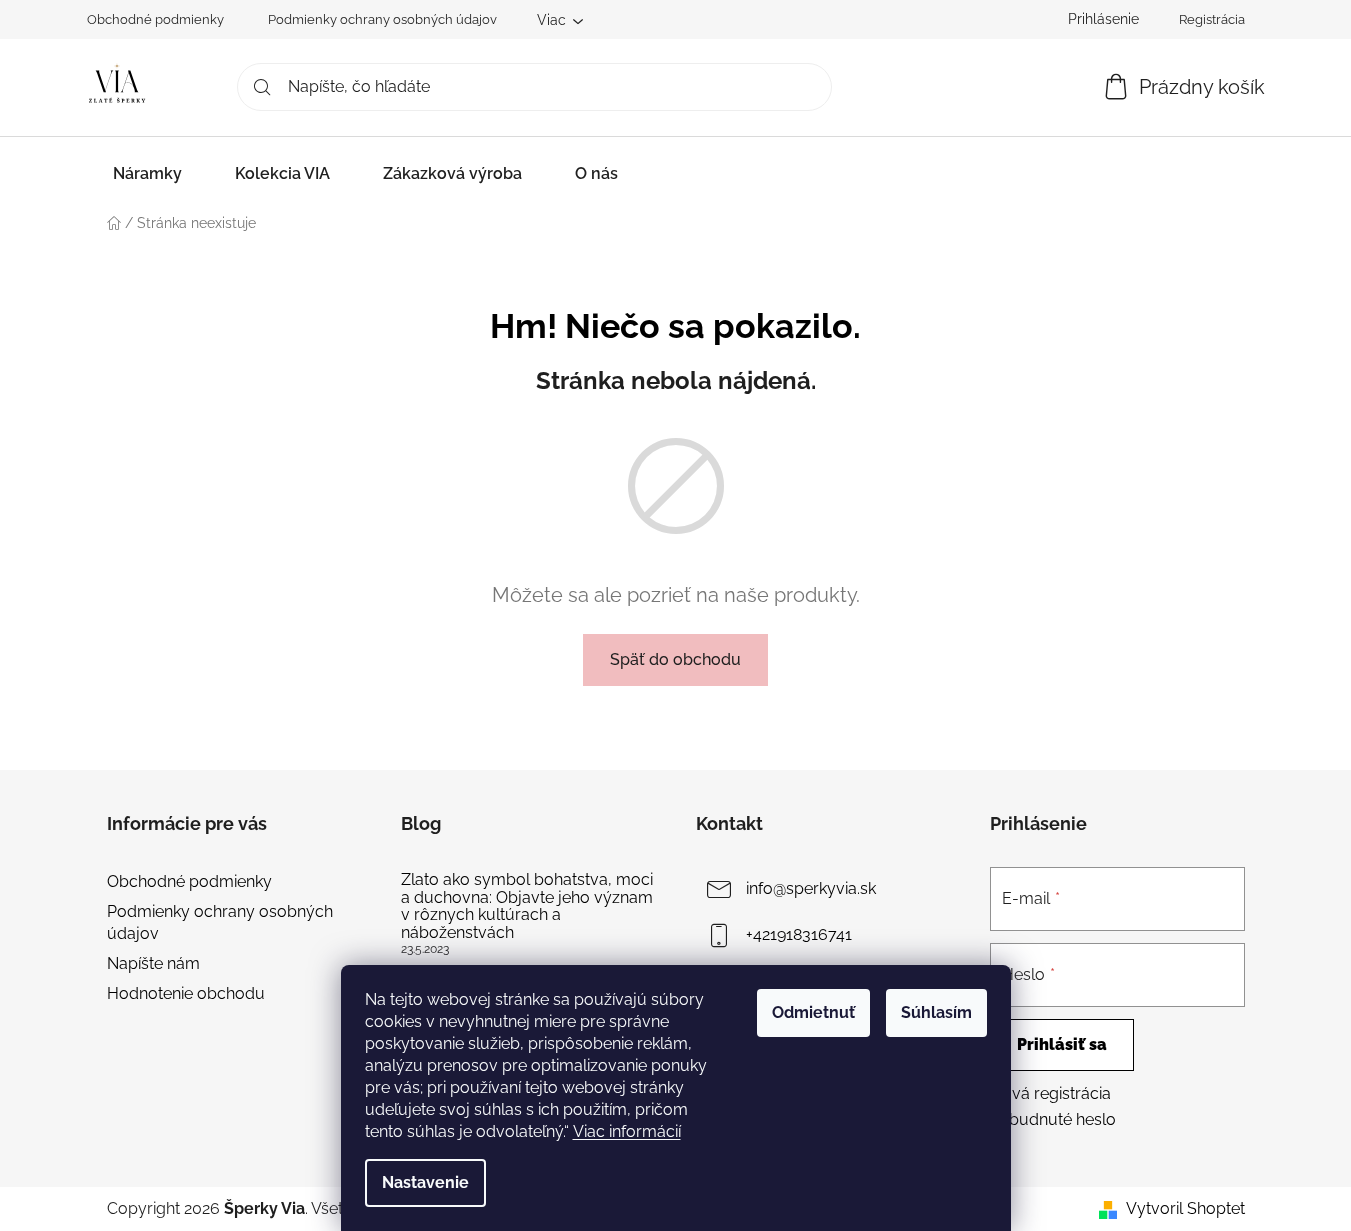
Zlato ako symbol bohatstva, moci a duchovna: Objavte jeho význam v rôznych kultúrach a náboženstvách (527, 906)
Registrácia (1212, 19)
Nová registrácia (1050, 1093)
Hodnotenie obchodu (186, 993)
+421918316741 (799, 934)
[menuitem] (147, 173)
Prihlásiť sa (1062, 1044)
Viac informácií (627, 1131)
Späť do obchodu (675, 659)
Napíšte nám (153, 963)
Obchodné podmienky (155, 19)
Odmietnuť (813, 1012)
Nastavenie (425, 1182)
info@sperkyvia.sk (811, 888)
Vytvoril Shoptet (1185, 1208)
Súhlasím (936, 1012)
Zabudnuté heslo (1053, 1119)
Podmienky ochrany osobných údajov (382, 19)
